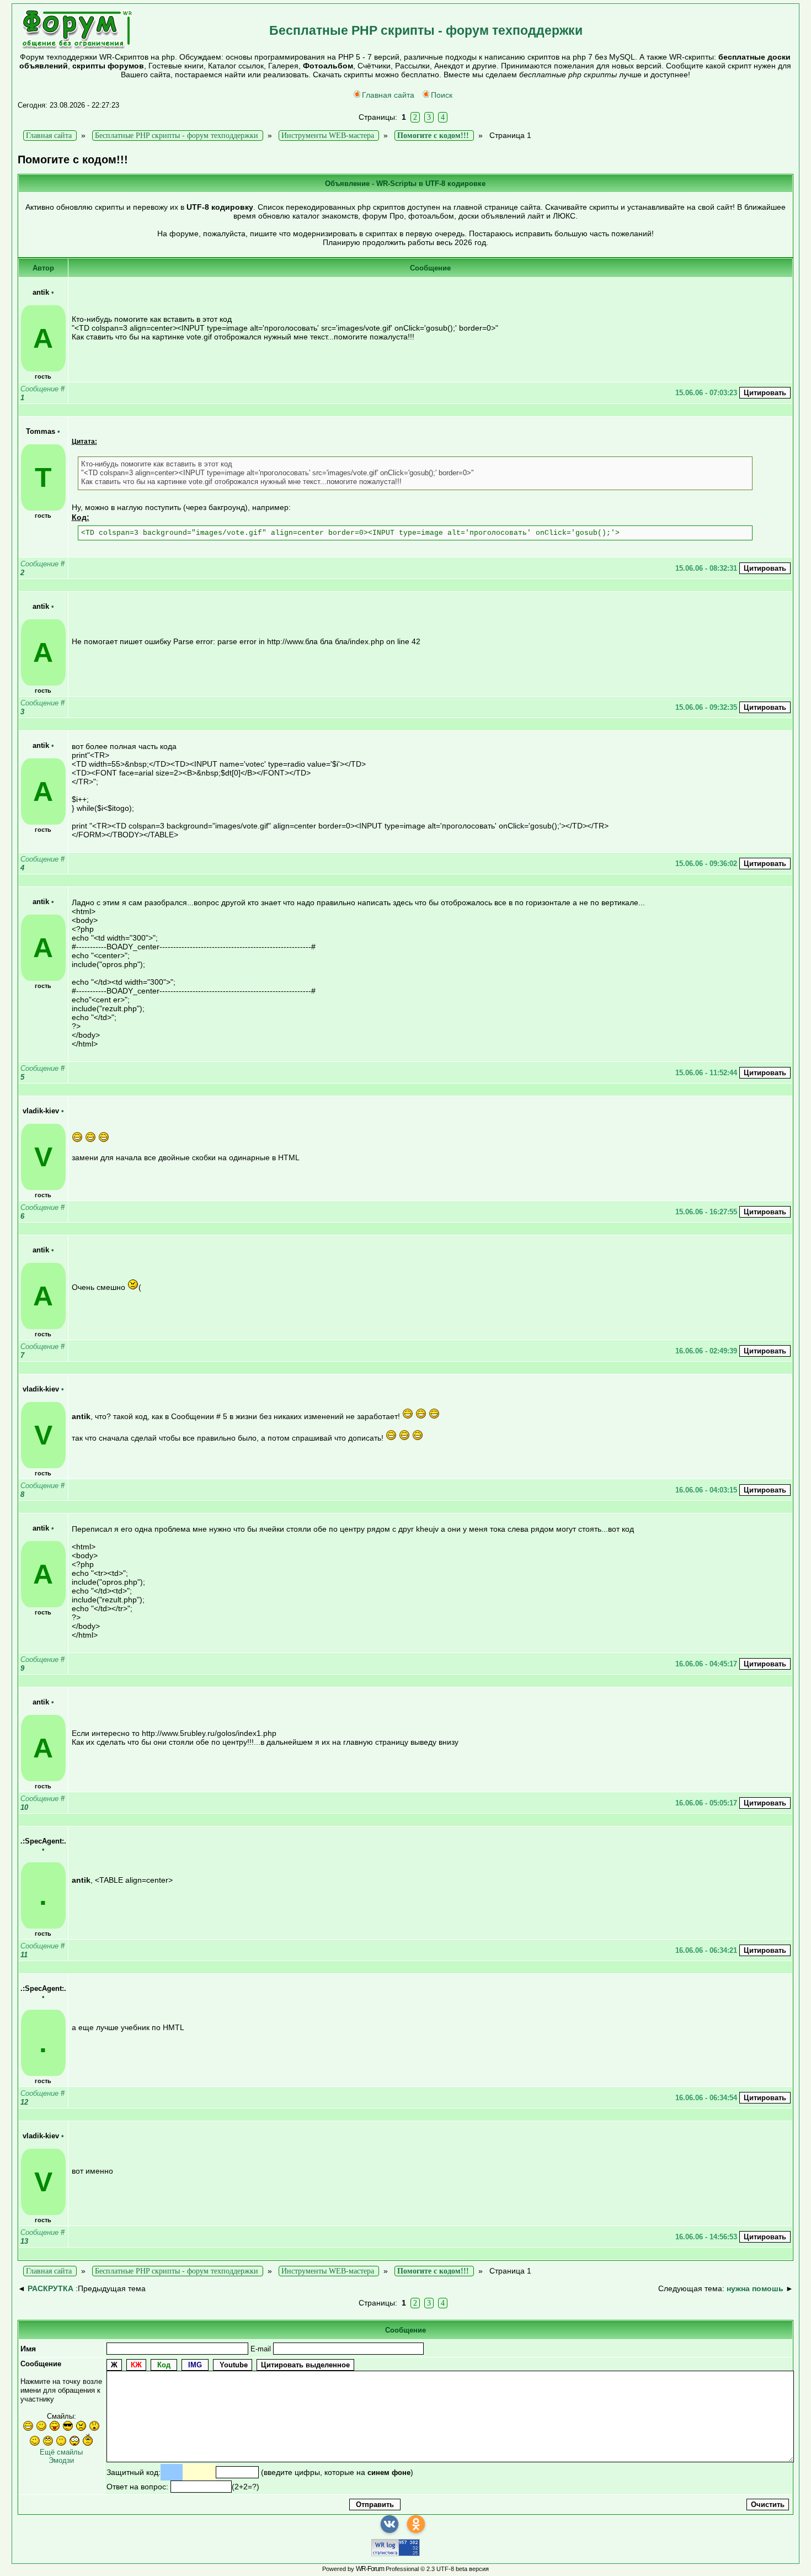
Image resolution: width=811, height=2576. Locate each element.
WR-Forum (370, 2569)
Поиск (442, 95)
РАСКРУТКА (50, 2288)
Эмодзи (61, 2460)
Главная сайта (388, 95)
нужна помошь (755, 2288)
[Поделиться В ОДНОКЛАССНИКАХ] (416, 2524)
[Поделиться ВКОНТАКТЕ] (390, 2524)
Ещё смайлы (61, 2452)
